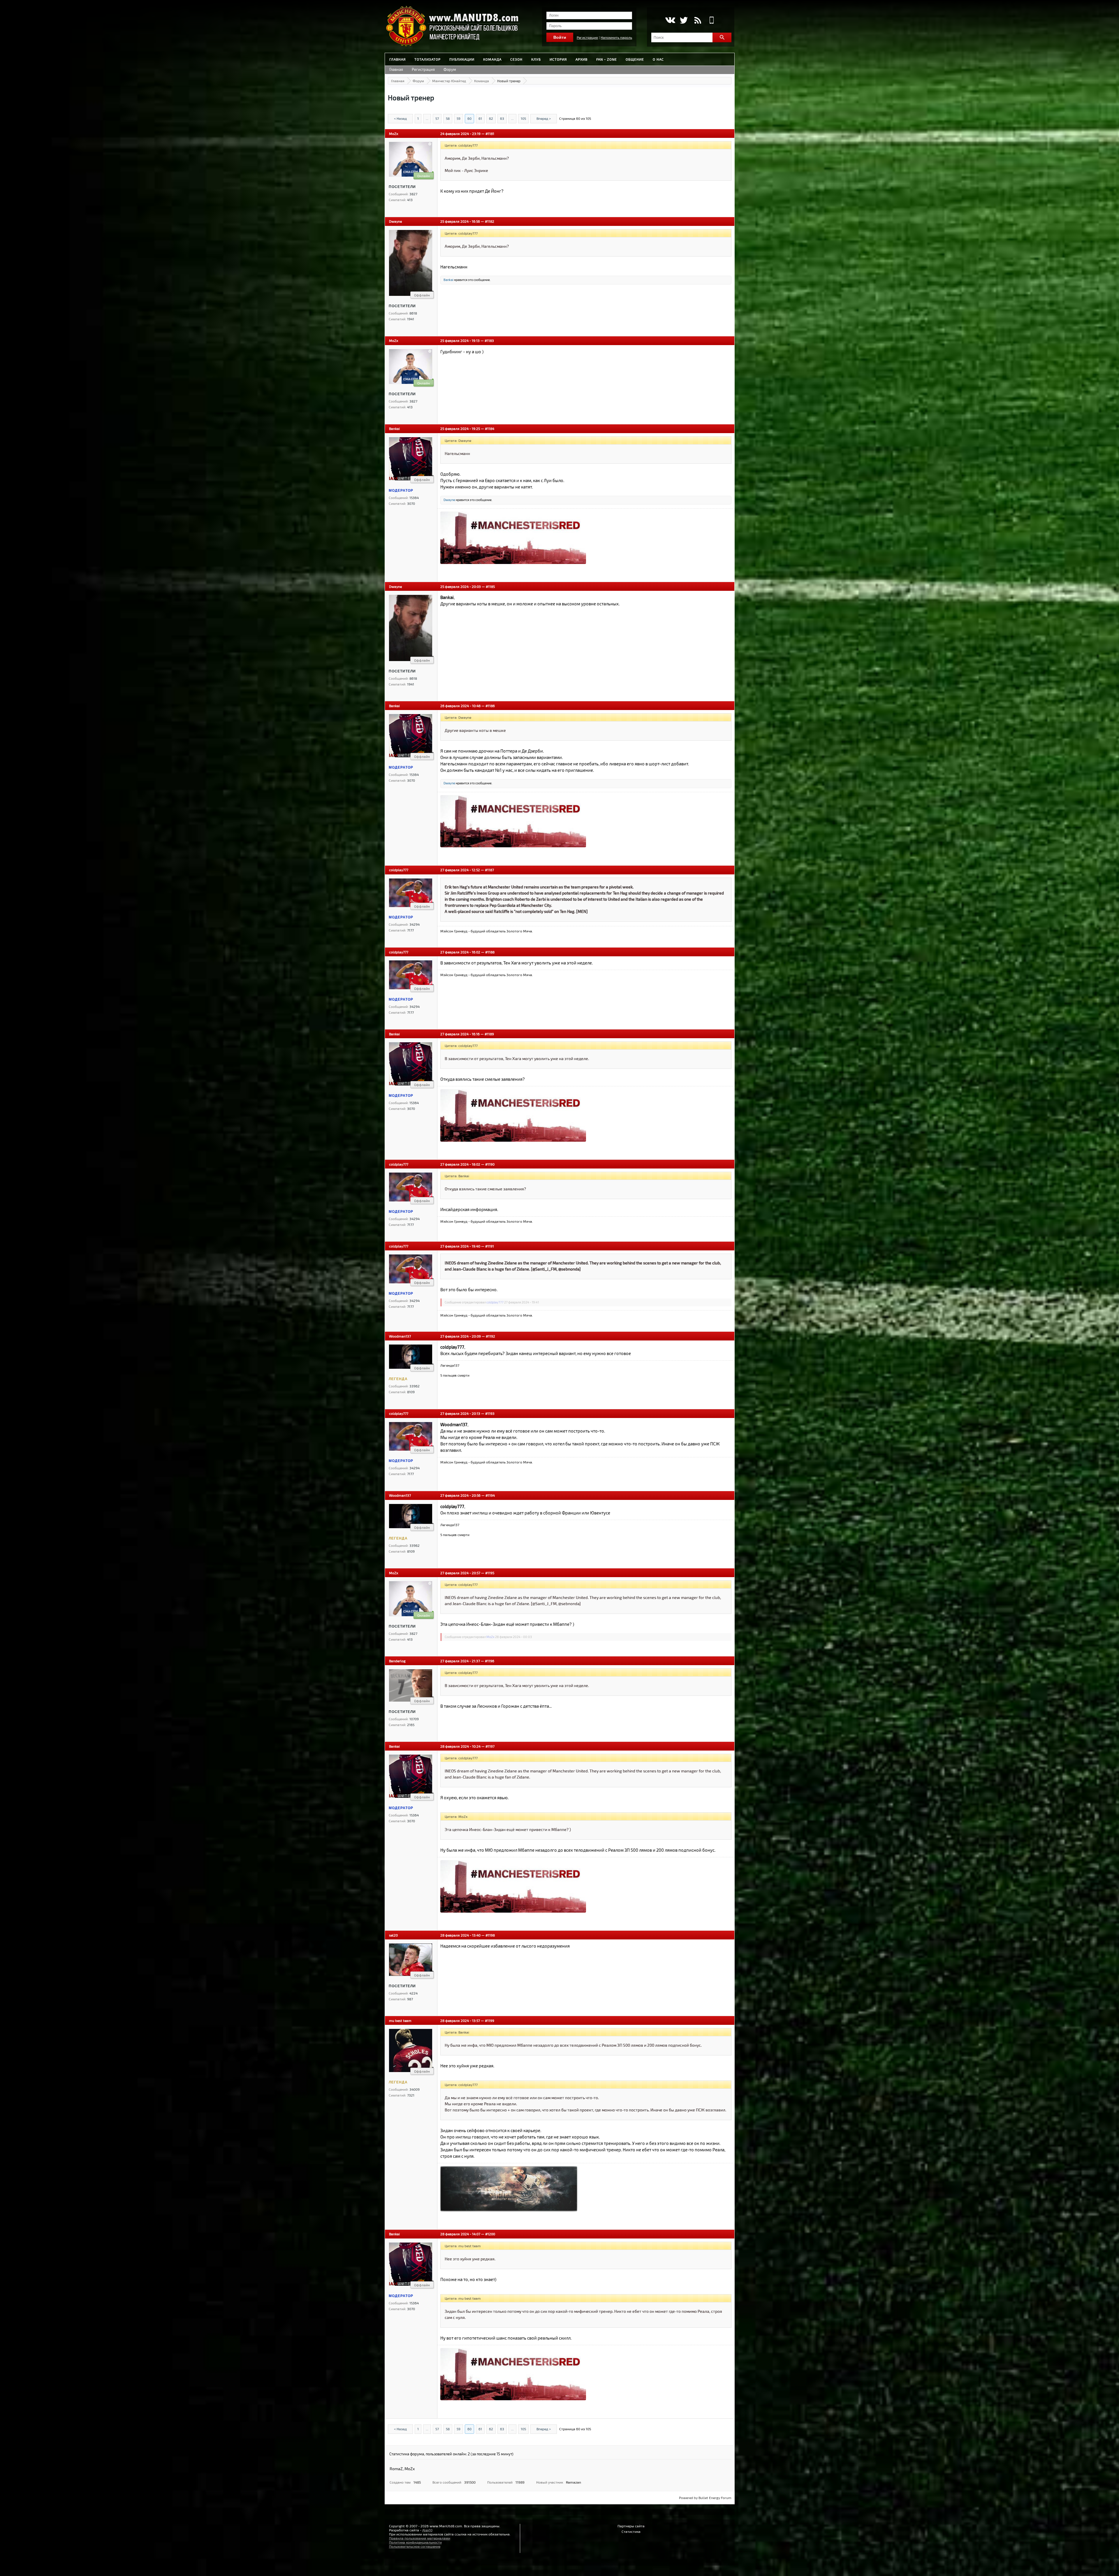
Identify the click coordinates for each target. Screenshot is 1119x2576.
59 (459, 118)
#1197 (490, 1746)
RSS (698, 20)
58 (448, 118)
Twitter (684, 20)
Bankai (448, 280)
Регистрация (587, 37)
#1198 (490, 1935)
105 (523, 118)
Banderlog (397, 1661)
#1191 (490, 1246)
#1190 (490, 1164)
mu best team (400, 2020)
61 (480, 118)
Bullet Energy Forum (715, 2498)
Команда (492, 59)
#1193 (490, 1413)
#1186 (490, 706)
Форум (450, 69)
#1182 (490, 221)
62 (491, 118)
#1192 (490, 1336)
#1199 (490, 2020)
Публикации (462, 59)
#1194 (490, 1495)
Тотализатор (427, 59)
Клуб (536, 59)
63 (502, 118)
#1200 (490, 2234)
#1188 (490, 952)
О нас (658, 59)
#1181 (490, 133)
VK (670, 20)
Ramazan (573, 2482)
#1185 (490, 586)
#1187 (489, 870)
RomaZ (396, 2469)
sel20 (393, 1935)
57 (437, 118)
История (558, 59)
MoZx (394, 133)
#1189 (489, 1034)
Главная (397, 59)
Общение (635, 59)
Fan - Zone (607, 59)
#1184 (490, 428)
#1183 (489, 340)
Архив (582, 59)
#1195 (490, 1573)
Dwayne (395, 221)
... (427, 118)
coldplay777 (399, 870)
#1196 (490, 1661)
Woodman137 (400, 1336)
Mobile (712, 20)
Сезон (516, 59)
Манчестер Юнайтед (449, 81)
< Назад (400, 118)
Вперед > (544, 118)
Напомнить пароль (616, 37)
